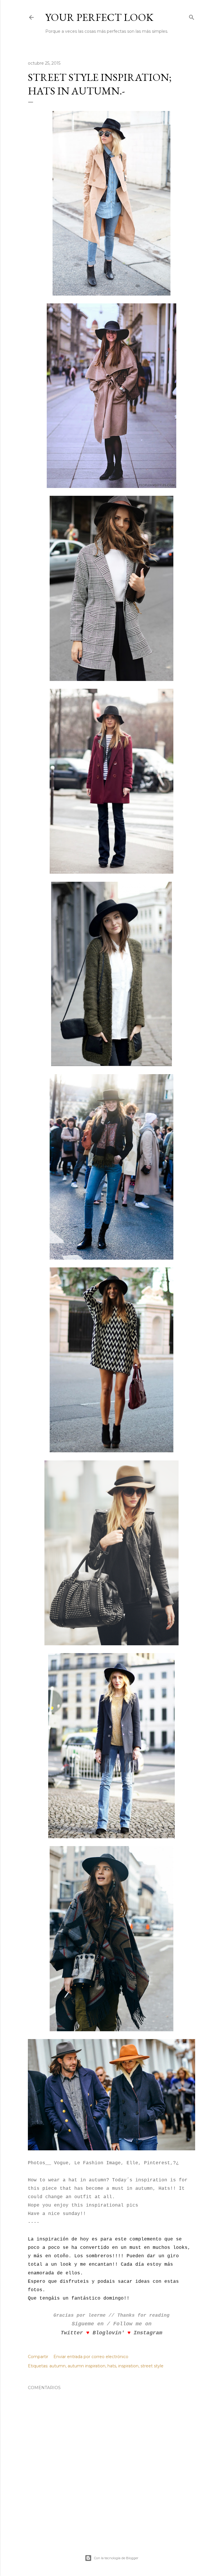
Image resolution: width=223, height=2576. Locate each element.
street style (152, 2366)
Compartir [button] (38, 2357)
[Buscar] (192, 16)
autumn (57, 2366)
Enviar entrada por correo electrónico (91, 2357)
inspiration (128, 2366)
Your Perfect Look (99, 17)
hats (112, 2366)
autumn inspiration (87, 2366)
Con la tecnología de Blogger (116, 2558)
